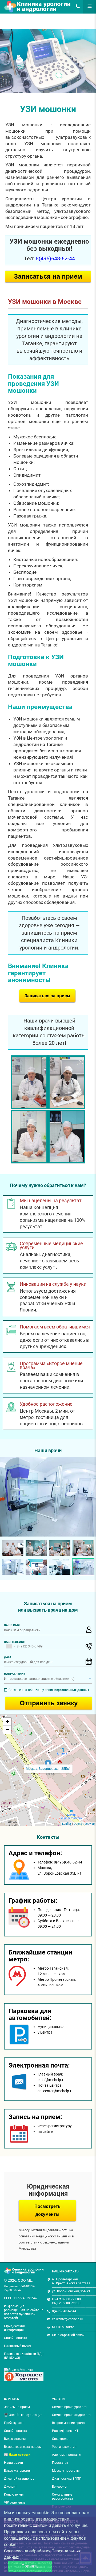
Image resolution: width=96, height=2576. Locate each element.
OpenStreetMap (84, 1824)
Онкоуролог (61, 2439)
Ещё (87, 6)
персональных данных (72, 1690)
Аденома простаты (67, 2455)
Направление (15, 1674)
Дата (8, 1657)
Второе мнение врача (68, 2423)
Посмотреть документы (47, 2210)
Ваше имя (12, 1625)
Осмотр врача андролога (71, 2415)
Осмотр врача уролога (69, 2407)
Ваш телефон (15, 1642)
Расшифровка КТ (65, 2431)
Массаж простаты (66, 2471)
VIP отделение (15, 2502)
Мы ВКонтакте (63, 2327)
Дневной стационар (19, 2479)
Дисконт (10, 2487)
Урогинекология (64, 2447)
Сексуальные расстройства (63, 2497)
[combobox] (10, 1646)
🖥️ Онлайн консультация (23, 2415)
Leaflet (67, 1824)
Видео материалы (18, 2471)
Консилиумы (14, 2495)
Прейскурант (14, 2423)
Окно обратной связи (68, 2335)
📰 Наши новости (17, 2455)
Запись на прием (17, 2407)
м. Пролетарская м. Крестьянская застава (71, 2281)
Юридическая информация (14, 2328)
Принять (30, 2566)
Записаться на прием (48, 276)
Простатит (60, 2463)
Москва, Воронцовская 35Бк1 (48, 1769)
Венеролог (60, 2487)
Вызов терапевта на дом (23, 2447)
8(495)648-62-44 (76, 6)
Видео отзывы (15, 2439)
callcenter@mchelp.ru (68, 2319)
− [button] (7, 1730)
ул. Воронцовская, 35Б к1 (71, 2291)
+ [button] (7, 1722)
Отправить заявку (49, 1703)
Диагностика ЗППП (67, 2479)
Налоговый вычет (18, 2346)
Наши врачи (13, 2463)
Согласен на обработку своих (49, 1690)
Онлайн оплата (16, 2338)
